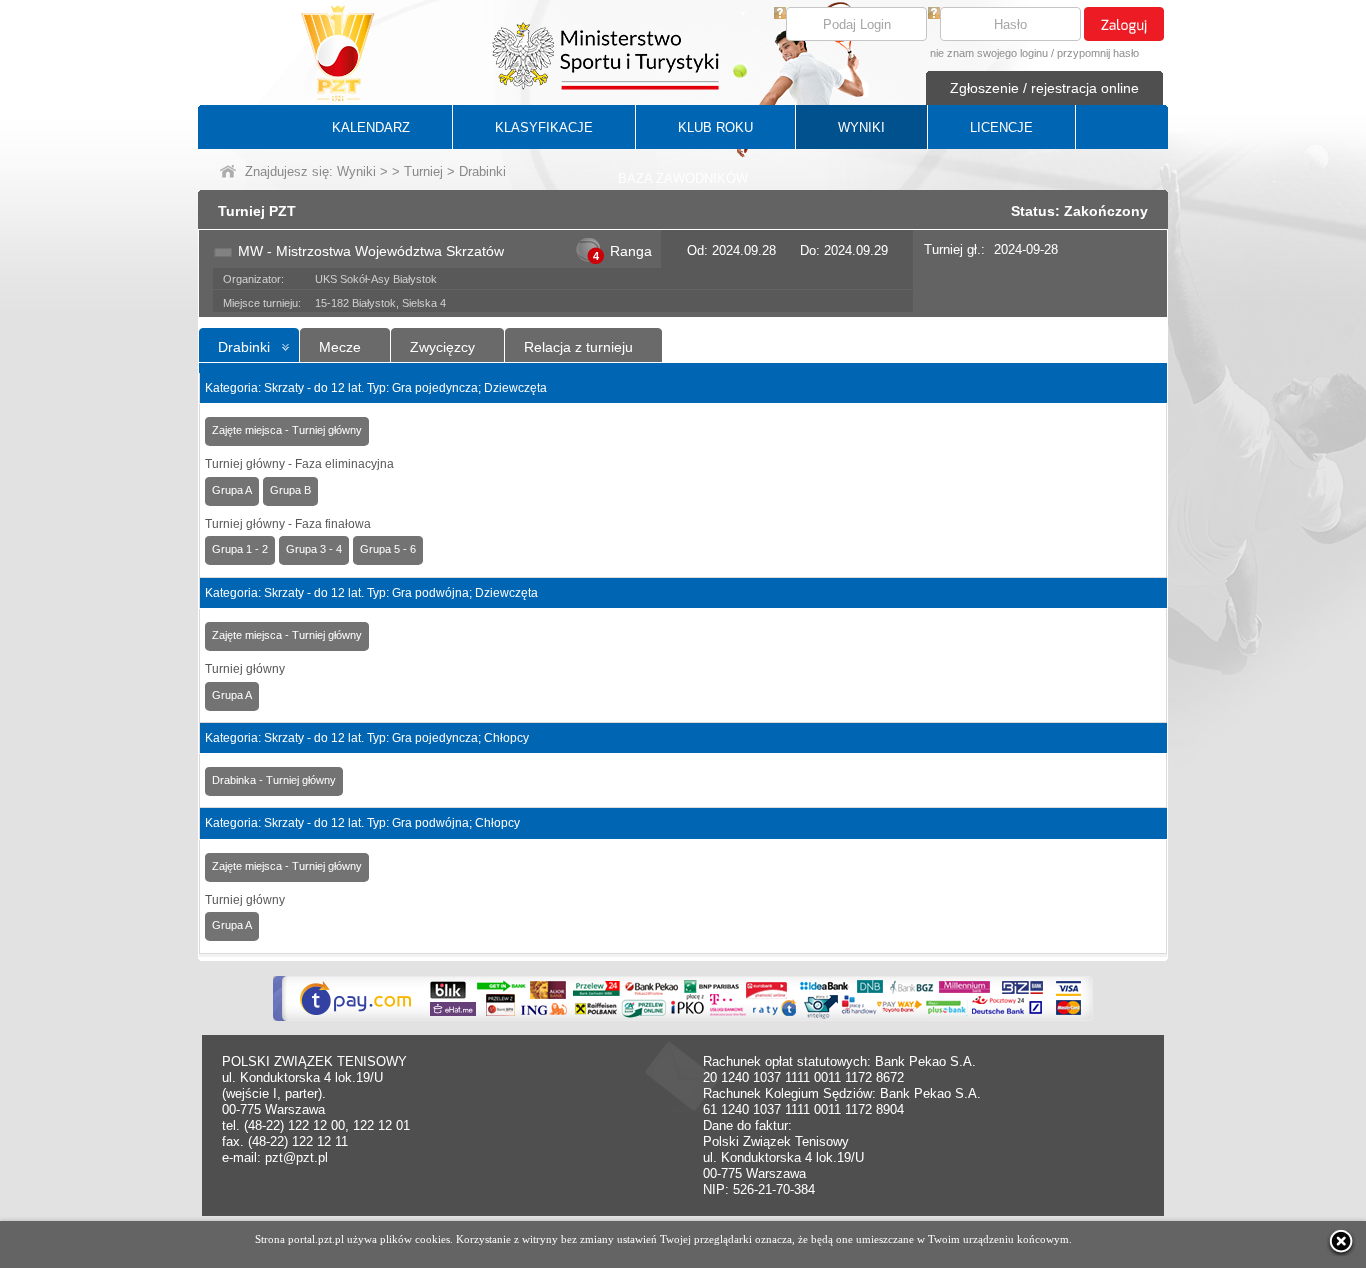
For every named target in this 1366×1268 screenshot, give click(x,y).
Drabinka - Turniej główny (274, 780)
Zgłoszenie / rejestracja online (1044, 88)
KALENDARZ (371, 127)
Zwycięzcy (442, 347)
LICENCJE (1001, 127)
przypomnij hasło (1098, 53)
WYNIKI (861, 127)
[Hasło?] (934, 14)
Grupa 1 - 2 (240, 549)
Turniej (423, 171)
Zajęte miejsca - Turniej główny (287, 430)
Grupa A (232, 490)
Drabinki (244, 347)
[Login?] (780, 14)
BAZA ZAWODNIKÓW (683, 178)
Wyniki (356, 171)
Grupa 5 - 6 (388, 549)
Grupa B (290, 490)
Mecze (340, 347)
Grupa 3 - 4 (314, 549)
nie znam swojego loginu (989, 53)
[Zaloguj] (1124, 24)
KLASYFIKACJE (544, 127)
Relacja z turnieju (578, 347)
